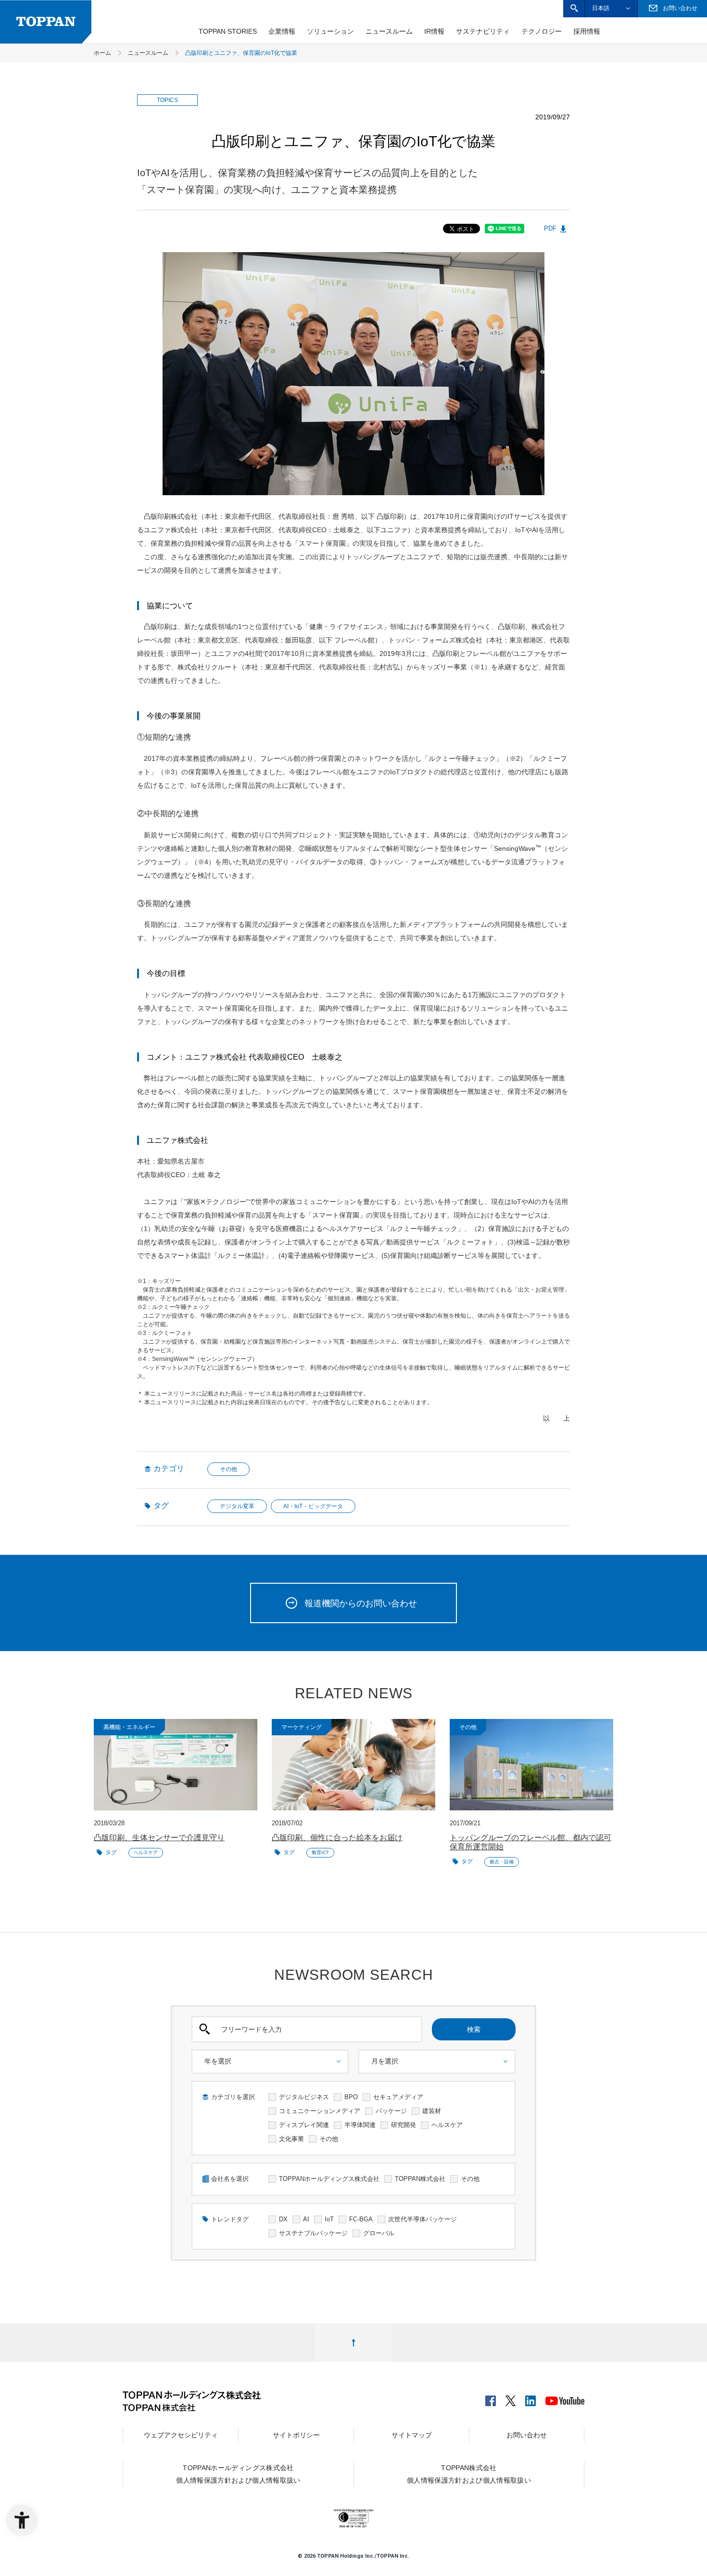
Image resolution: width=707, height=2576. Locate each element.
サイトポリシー (296, 2435)
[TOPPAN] (46, 22)
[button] (574, 8)
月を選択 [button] (385, 2061)
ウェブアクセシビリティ (181, 2435)
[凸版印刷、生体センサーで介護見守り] (176, 1765)
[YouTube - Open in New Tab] (565, 2399)
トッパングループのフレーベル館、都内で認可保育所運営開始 (530, 1842)
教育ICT (320, 1852)
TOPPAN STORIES (228, 31)
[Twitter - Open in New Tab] (511, 2398)
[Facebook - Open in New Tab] (491, 2398)
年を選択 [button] (218, 2061)
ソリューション (330, 31)
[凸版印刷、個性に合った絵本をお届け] (353, 1765)
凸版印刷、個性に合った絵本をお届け (337, 1838)
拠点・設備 (502, 1862)
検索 (474, 2029)
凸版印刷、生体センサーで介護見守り (159, 1838)
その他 (228, 1469)
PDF (550, 228)
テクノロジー (542, 31)
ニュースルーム (389, 31)
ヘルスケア (146, 1852)
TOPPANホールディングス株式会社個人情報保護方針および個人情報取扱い (238, 2474)
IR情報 (434, 31)
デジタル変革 (237, 1506)
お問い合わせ (527, 2435)
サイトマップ (412, 2435)
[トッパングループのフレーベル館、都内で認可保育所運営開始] (531, 1765)
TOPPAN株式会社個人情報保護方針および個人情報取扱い (469, 2474)
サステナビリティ (483, 31)
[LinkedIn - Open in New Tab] (530, 2398)
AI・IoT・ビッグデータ (313, 1506)
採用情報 (587, 31)
